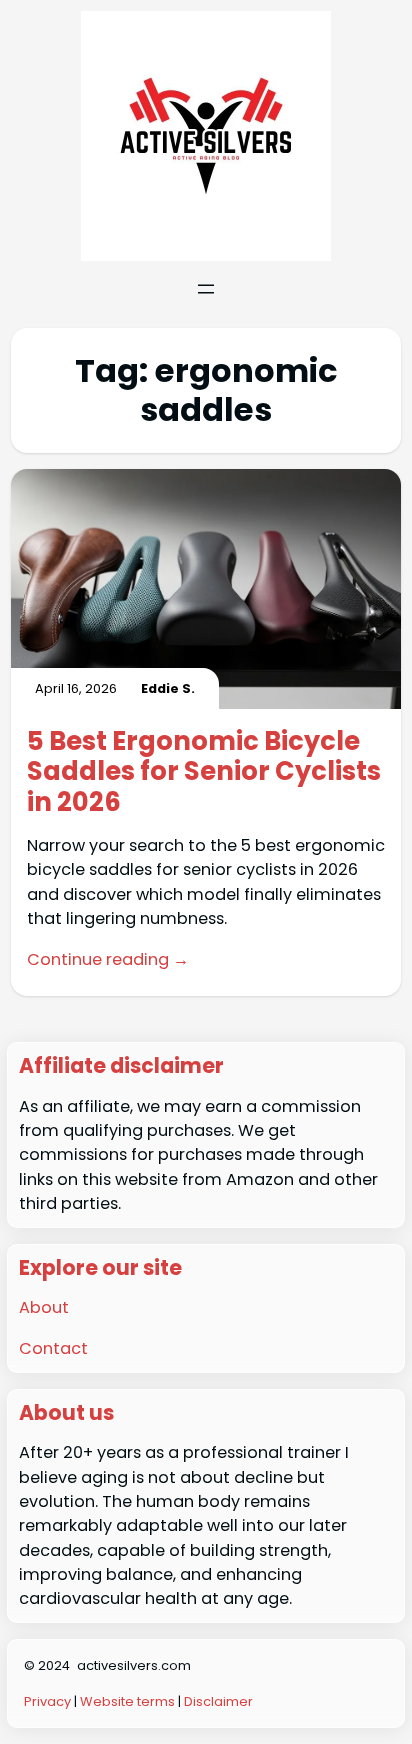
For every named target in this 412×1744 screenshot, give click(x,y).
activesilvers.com (134, 1665)
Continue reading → (108, 959)
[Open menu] (206, 289)
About (44, 1307)
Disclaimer (218, 1701)
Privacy (49, 1701)
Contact (53, 1348)
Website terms (127, 1701)
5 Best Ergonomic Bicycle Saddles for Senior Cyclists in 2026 (204, 772)
